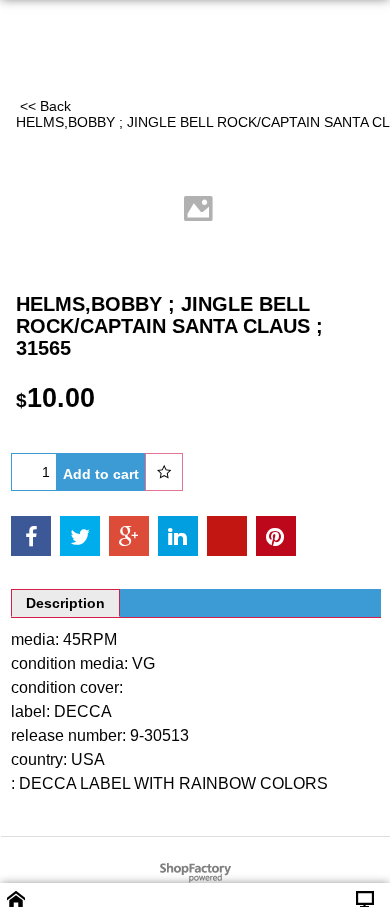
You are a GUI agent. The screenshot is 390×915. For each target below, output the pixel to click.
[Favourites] (164, 472)
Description (65, 603)
